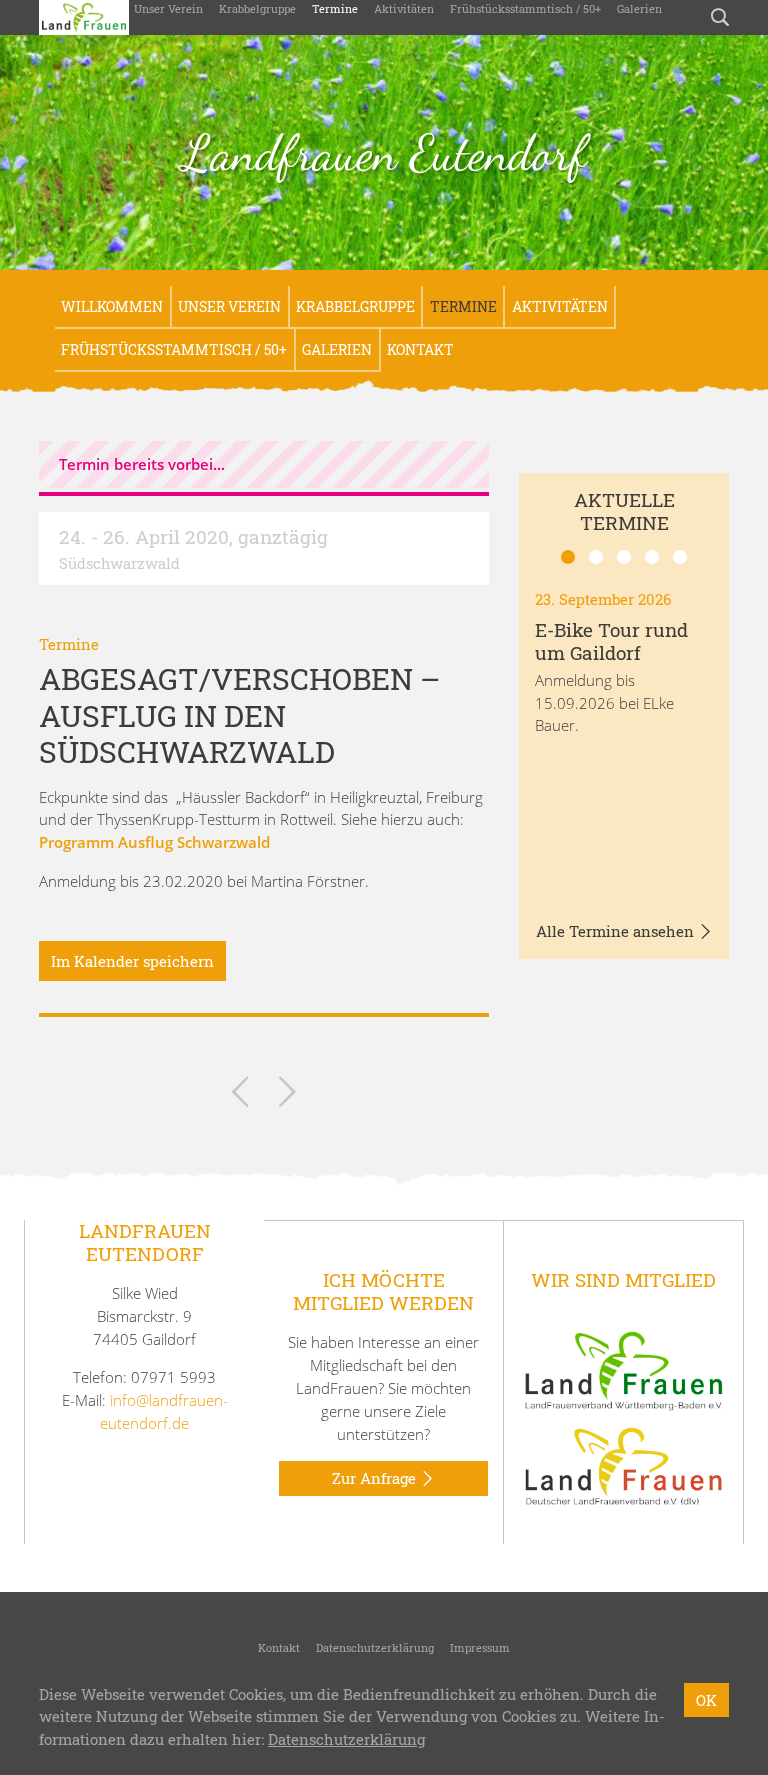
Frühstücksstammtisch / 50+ (525, 8)
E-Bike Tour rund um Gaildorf (611, 641)
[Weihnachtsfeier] (240, 1095)
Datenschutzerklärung (375, 1647)
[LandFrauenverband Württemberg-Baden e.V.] (624, 1369)
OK (706, 1700)
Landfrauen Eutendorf (384, 153)
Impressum (480, 1647)
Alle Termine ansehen (617, 931)
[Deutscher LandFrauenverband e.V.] (624, 1465)
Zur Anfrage (376, 1478)
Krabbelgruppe (257, 8)
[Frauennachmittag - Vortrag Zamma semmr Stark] (287, 1095)
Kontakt (420, 349)
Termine (335, 8)
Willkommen (112, 306)
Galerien (639, 8)
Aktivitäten (404, 8)
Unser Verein (168, 8)
